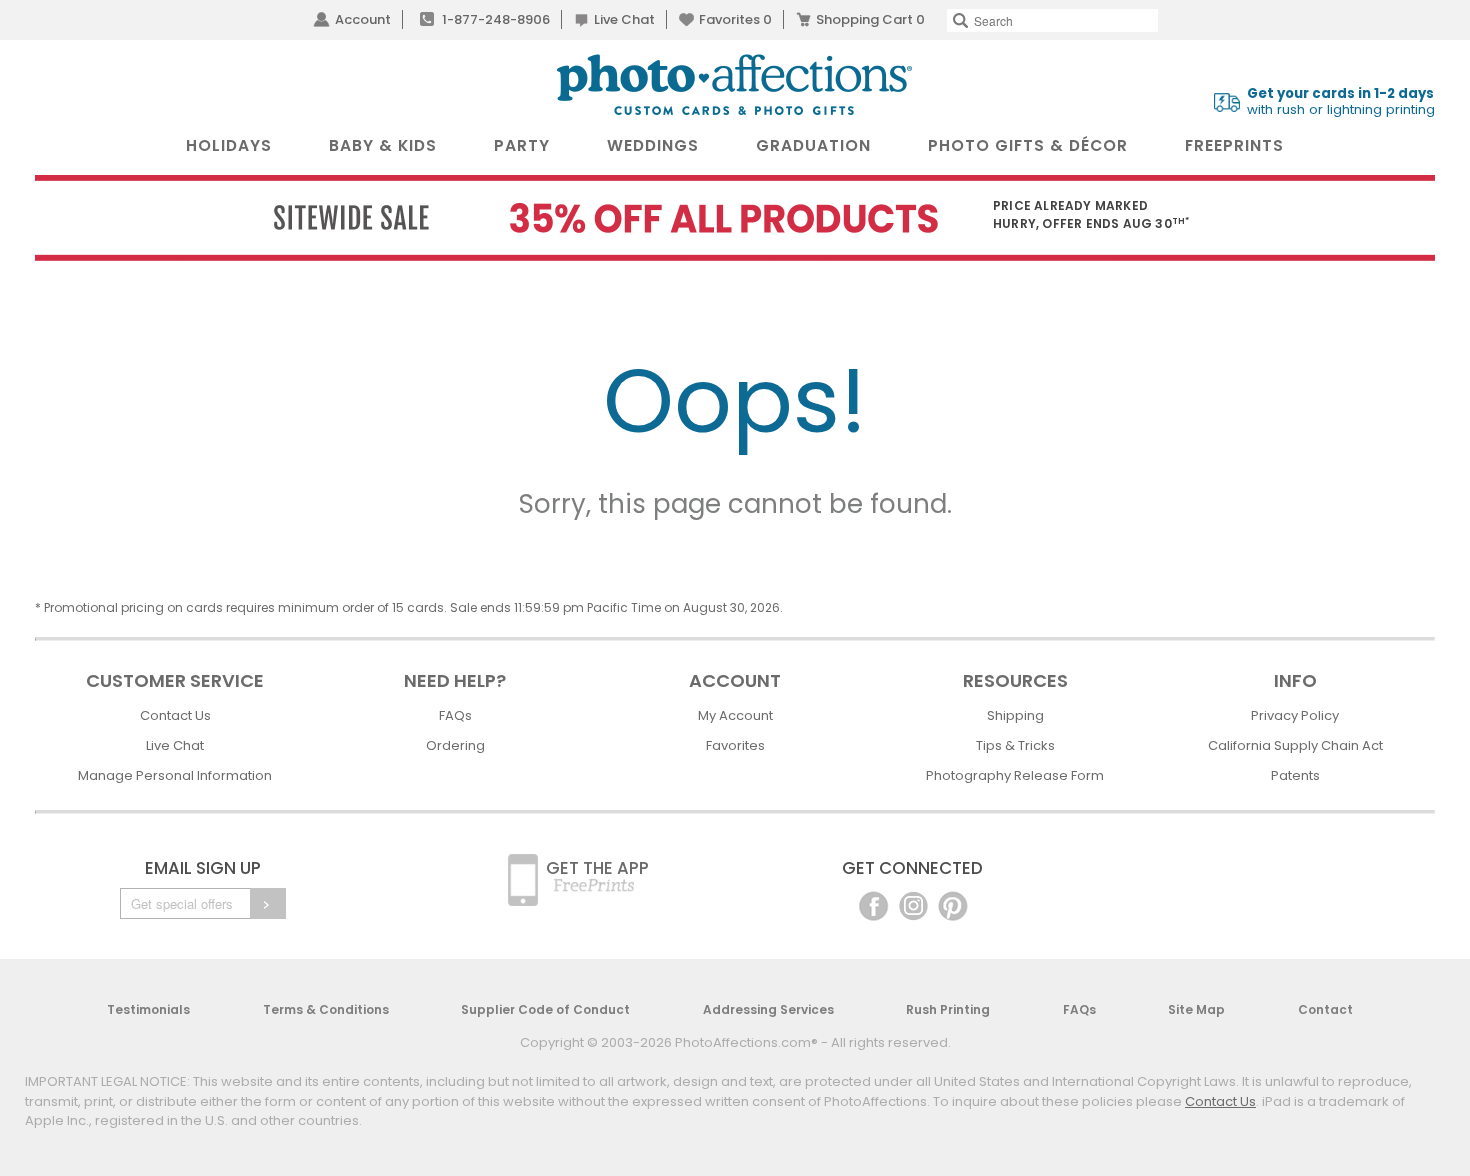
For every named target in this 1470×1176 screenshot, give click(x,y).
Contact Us (175, 715)
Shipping (1015, 715)
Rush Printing (948, 1009)
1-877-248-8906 (496, 19)
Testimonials (148, 1009)
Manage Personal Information (175, 775)
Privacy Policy (1295, 715)
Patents (1295, 775)
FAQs (455, 715)
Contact (1325, 1009)
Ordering (455, 745)
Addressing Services (768, 1009)
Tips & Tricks (1015, 745)
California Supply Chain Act (1295, 745)
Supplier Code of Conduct (545, 1009)
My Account (735, 715)
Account (363, 19)
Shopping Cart (870, 19)
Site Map (1196, 1009)
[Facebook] (873, 904)
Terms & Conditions (326, 1009)
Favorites (735, 19)
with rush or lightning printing (1341, 102)
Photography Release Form (1015, 775)
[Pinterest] (953, 904)
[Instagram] (913, 904)
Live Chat (624, 19)
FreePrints (1234, 145)
